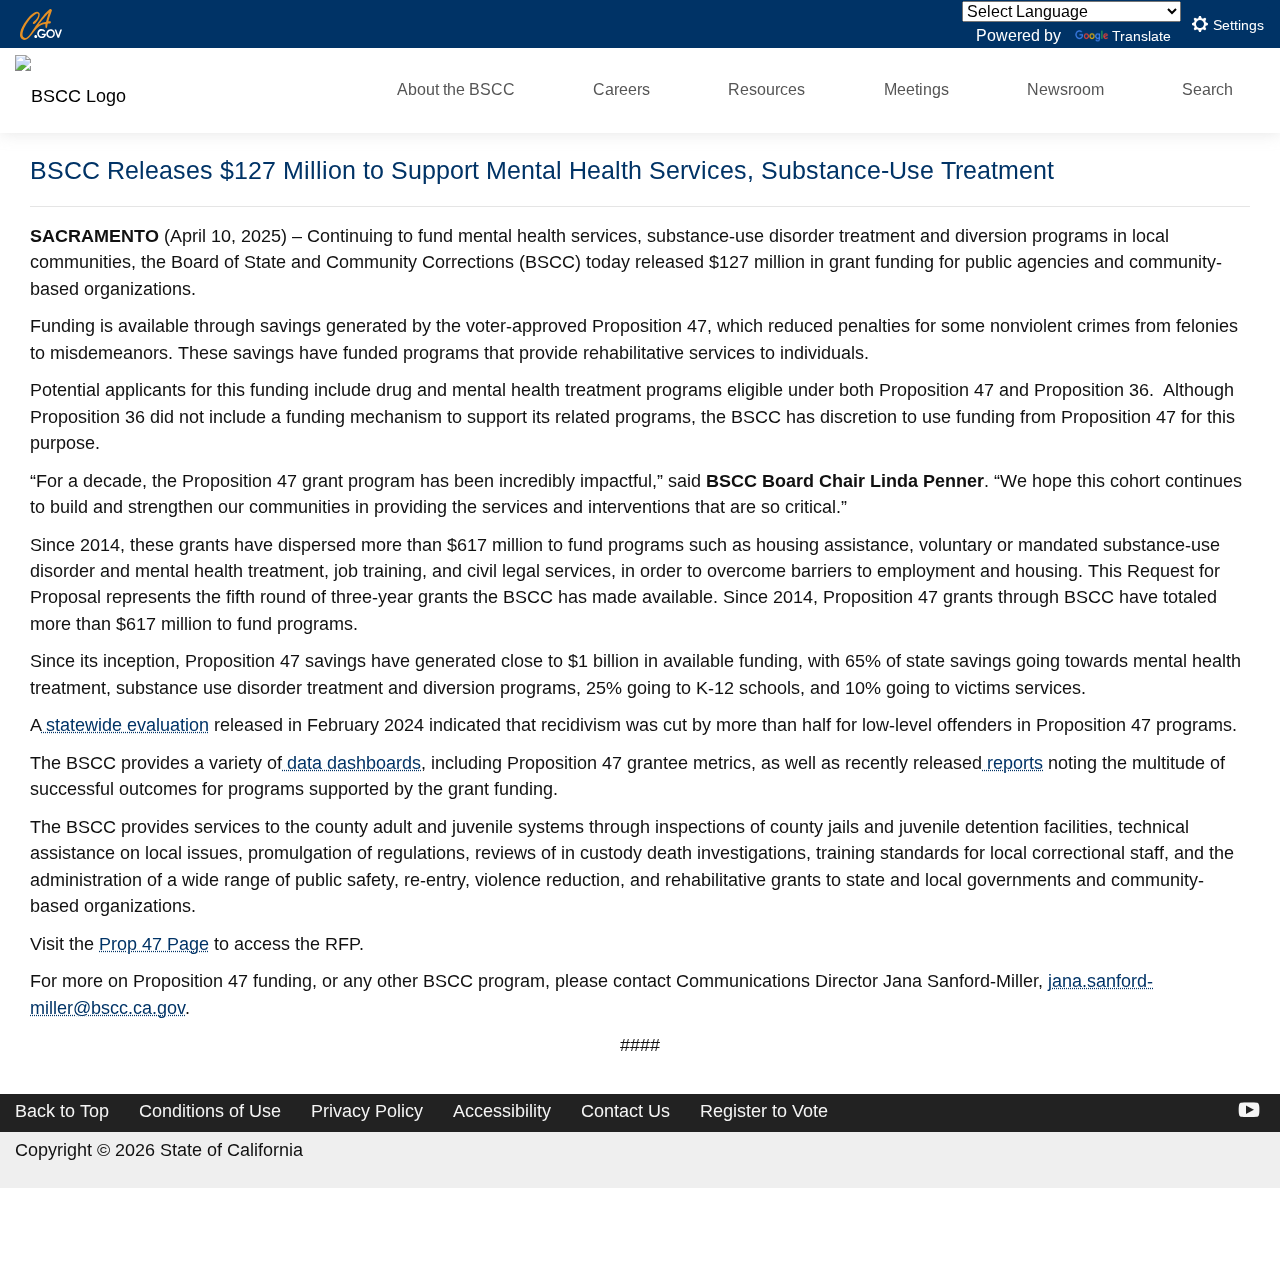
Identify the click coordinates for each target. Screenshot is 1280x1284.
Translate (1141, 36)
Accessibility (502, 1111)
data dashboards (351, 763)
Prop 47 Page (154, 944)
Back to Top (62, 1111)
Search (1207, 89)
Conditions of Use (210, 1111)
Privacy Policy (367, 1111)
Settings (1236, 25)
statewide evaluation (125, 725)
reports (1012, 763)
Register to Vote (764, 1111)
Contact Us (625, 1111)
